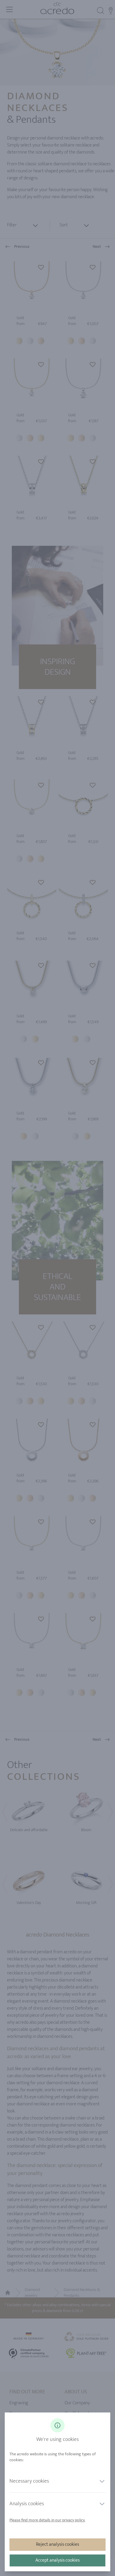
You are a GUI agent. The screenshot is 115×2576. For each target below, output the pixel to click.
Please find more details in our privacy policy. (47, 2520)
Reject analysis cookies (57, 2544)
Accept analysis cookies (57, 2560)
